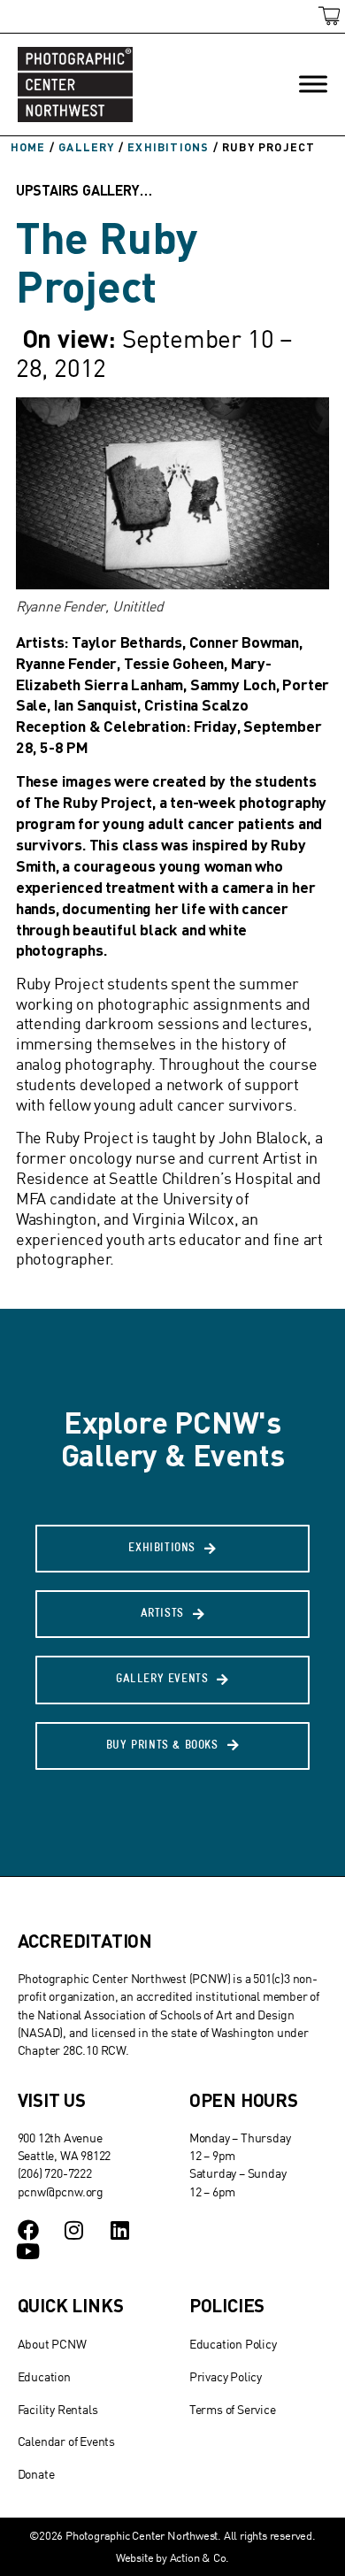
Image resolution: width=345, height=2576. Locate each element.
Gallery (86, 147)
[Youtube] (28, 2251)
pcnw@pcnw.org (61, 2192)
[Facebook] (28, 2230)
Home (28, 147)
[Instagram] (73, 2230)
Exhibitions (168, 147)
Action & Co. (200, 2557)
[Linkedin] (119, 2230)
